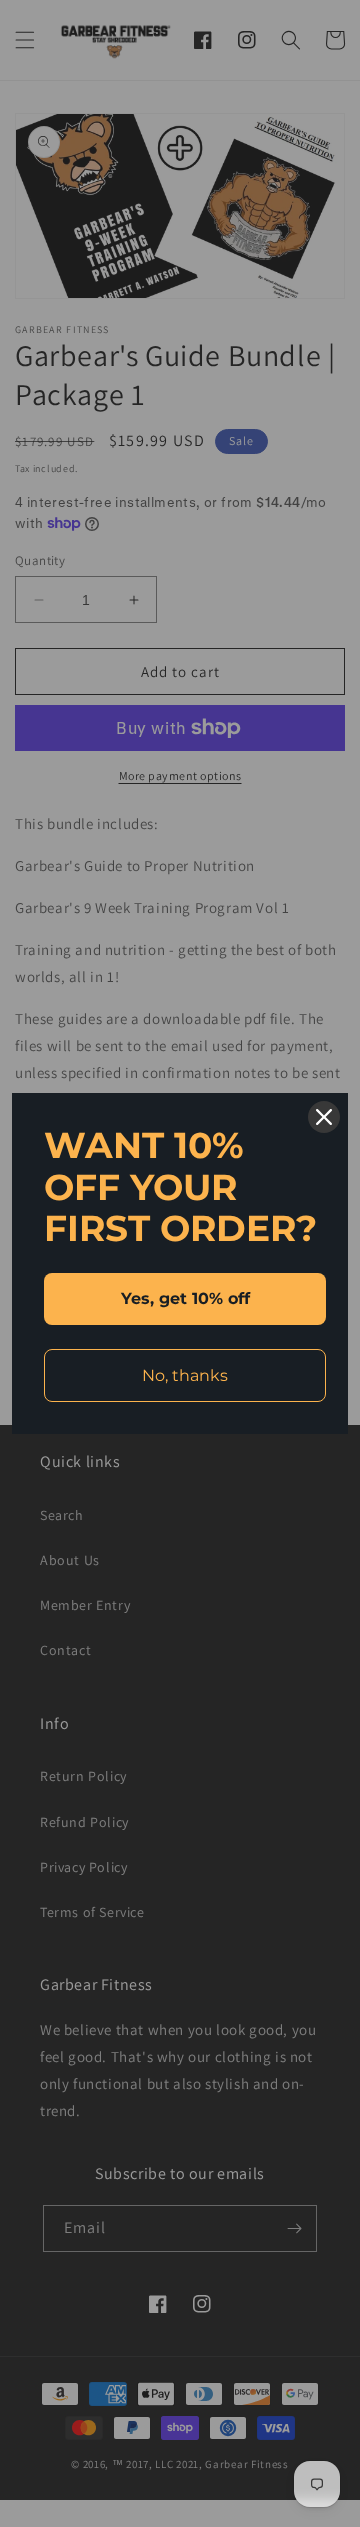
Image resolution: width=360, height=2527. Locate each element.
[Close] (324, 1117)
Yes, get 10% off (185, 1298)
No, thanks (185, 1375)
